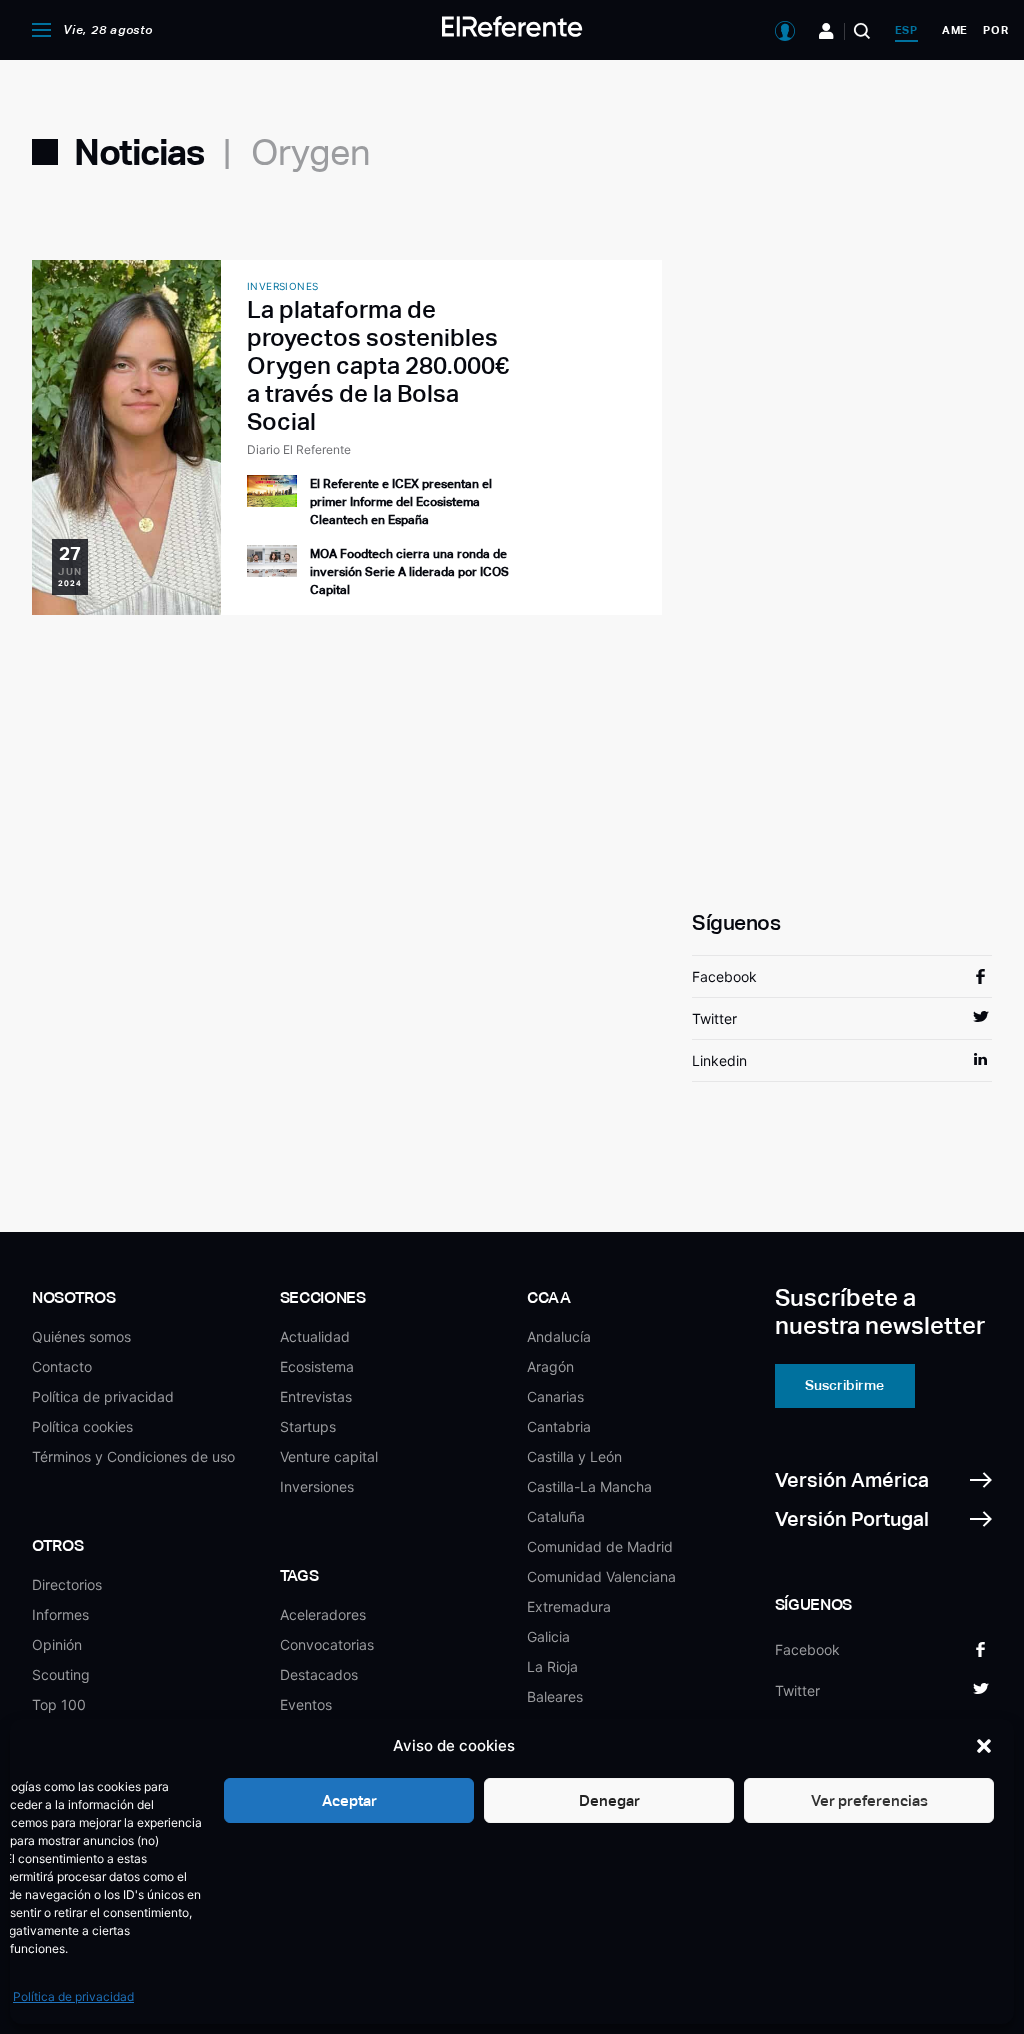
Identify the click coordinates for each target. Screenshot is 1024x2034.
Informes (60, 1614)
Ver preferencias (869, 1800)
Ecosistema (317, 1366)
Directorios (67, 1584)
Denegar (609, 1800)
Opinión (57, 1644)
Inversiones (317, 1486)
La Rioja (552, 1666)
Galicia (548, 1636)
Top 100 (59, 1704)
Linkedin (719, 1060)
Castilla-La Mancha (589, 1486)
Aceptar (349, 1800)
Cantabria (559, 1426)
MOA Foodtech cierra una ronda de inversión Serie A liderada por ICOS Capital (409, 572)
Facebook (724, 976)
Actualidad (315, 1336)
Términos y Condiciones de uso (133, 1456)
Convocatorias (327, 1644)
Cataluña (556, 1516)
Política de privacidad (73, 1996)
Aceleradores (323, 1614)
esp (906, 30)
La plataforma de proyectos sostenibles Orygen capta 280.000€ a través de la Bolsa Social (378, 365)
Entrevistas (316, 1396)
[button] (984, 1746)
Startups (308, 1426)
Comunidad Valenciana (601, 1576)
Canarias (555, 1396)
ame (955, 30)
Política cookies (82, 1426)
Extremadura (569, 1606)
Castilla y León (574, 1456)
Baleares (555, 1696)
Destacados (319, 1674)
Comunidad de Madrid (600, 1546)
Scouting (61, 1674)
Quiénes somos (81, 1336)
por (995, 30)
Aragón (550, 1366)
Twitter (714, 1018)
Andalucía (559, 1336)
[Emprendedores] (826, 31)
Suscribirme (844, 1385)
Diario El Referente (299, 449)
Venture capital (329, 1456)
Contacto (62, 1366)
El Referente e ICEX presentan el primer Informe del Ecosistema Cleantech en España (401, 502)
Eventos (306, 1704)
